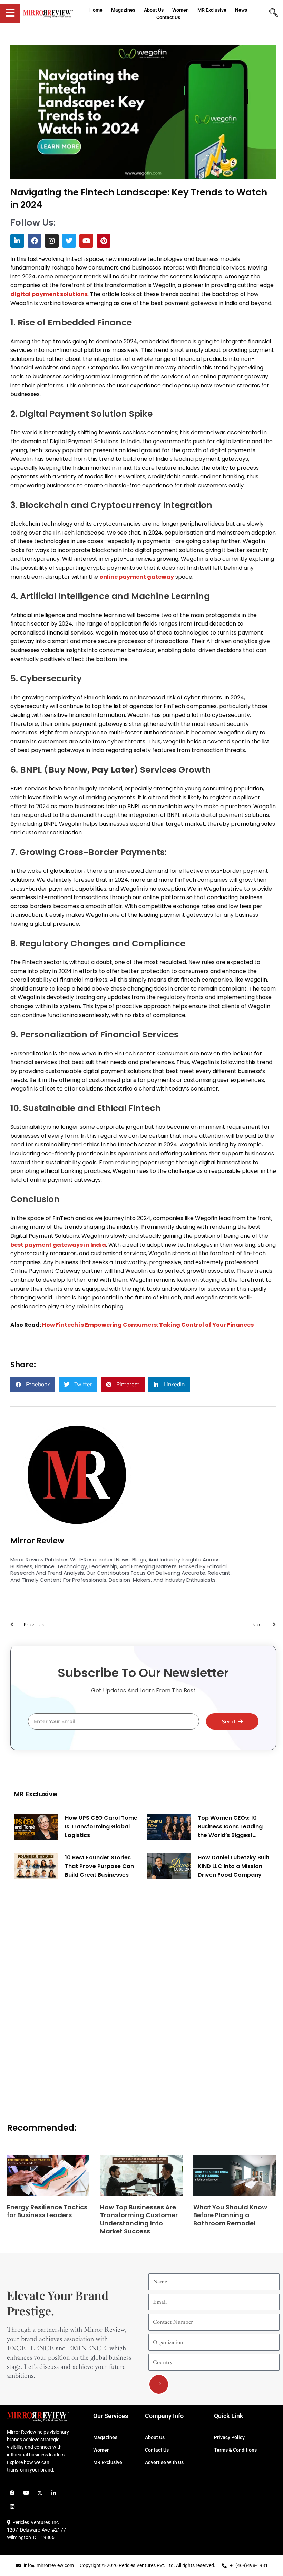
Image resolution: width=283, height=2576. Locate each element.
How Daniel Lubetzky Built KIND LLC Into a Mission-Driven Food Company (234, 1866)
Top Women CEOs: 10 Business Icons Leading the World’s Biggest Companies (230, 1827)
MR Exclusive (36, 1794)
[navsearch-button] (274, 13)
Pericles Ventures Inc (35, 2522)
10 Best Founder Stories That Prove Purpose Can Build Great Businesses (99, 1866)
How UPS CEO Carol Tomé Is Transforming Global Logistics (101, 1827)
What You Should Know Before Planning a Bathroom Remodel (230, 2215)
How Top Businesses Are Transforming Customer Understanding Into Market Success (139, 2219)
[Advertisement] (66, 1993)
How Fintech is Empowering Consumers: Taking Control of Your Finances (148, 1325)
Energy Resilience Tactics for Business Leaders (47, 2211)
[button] (33, 1385)
